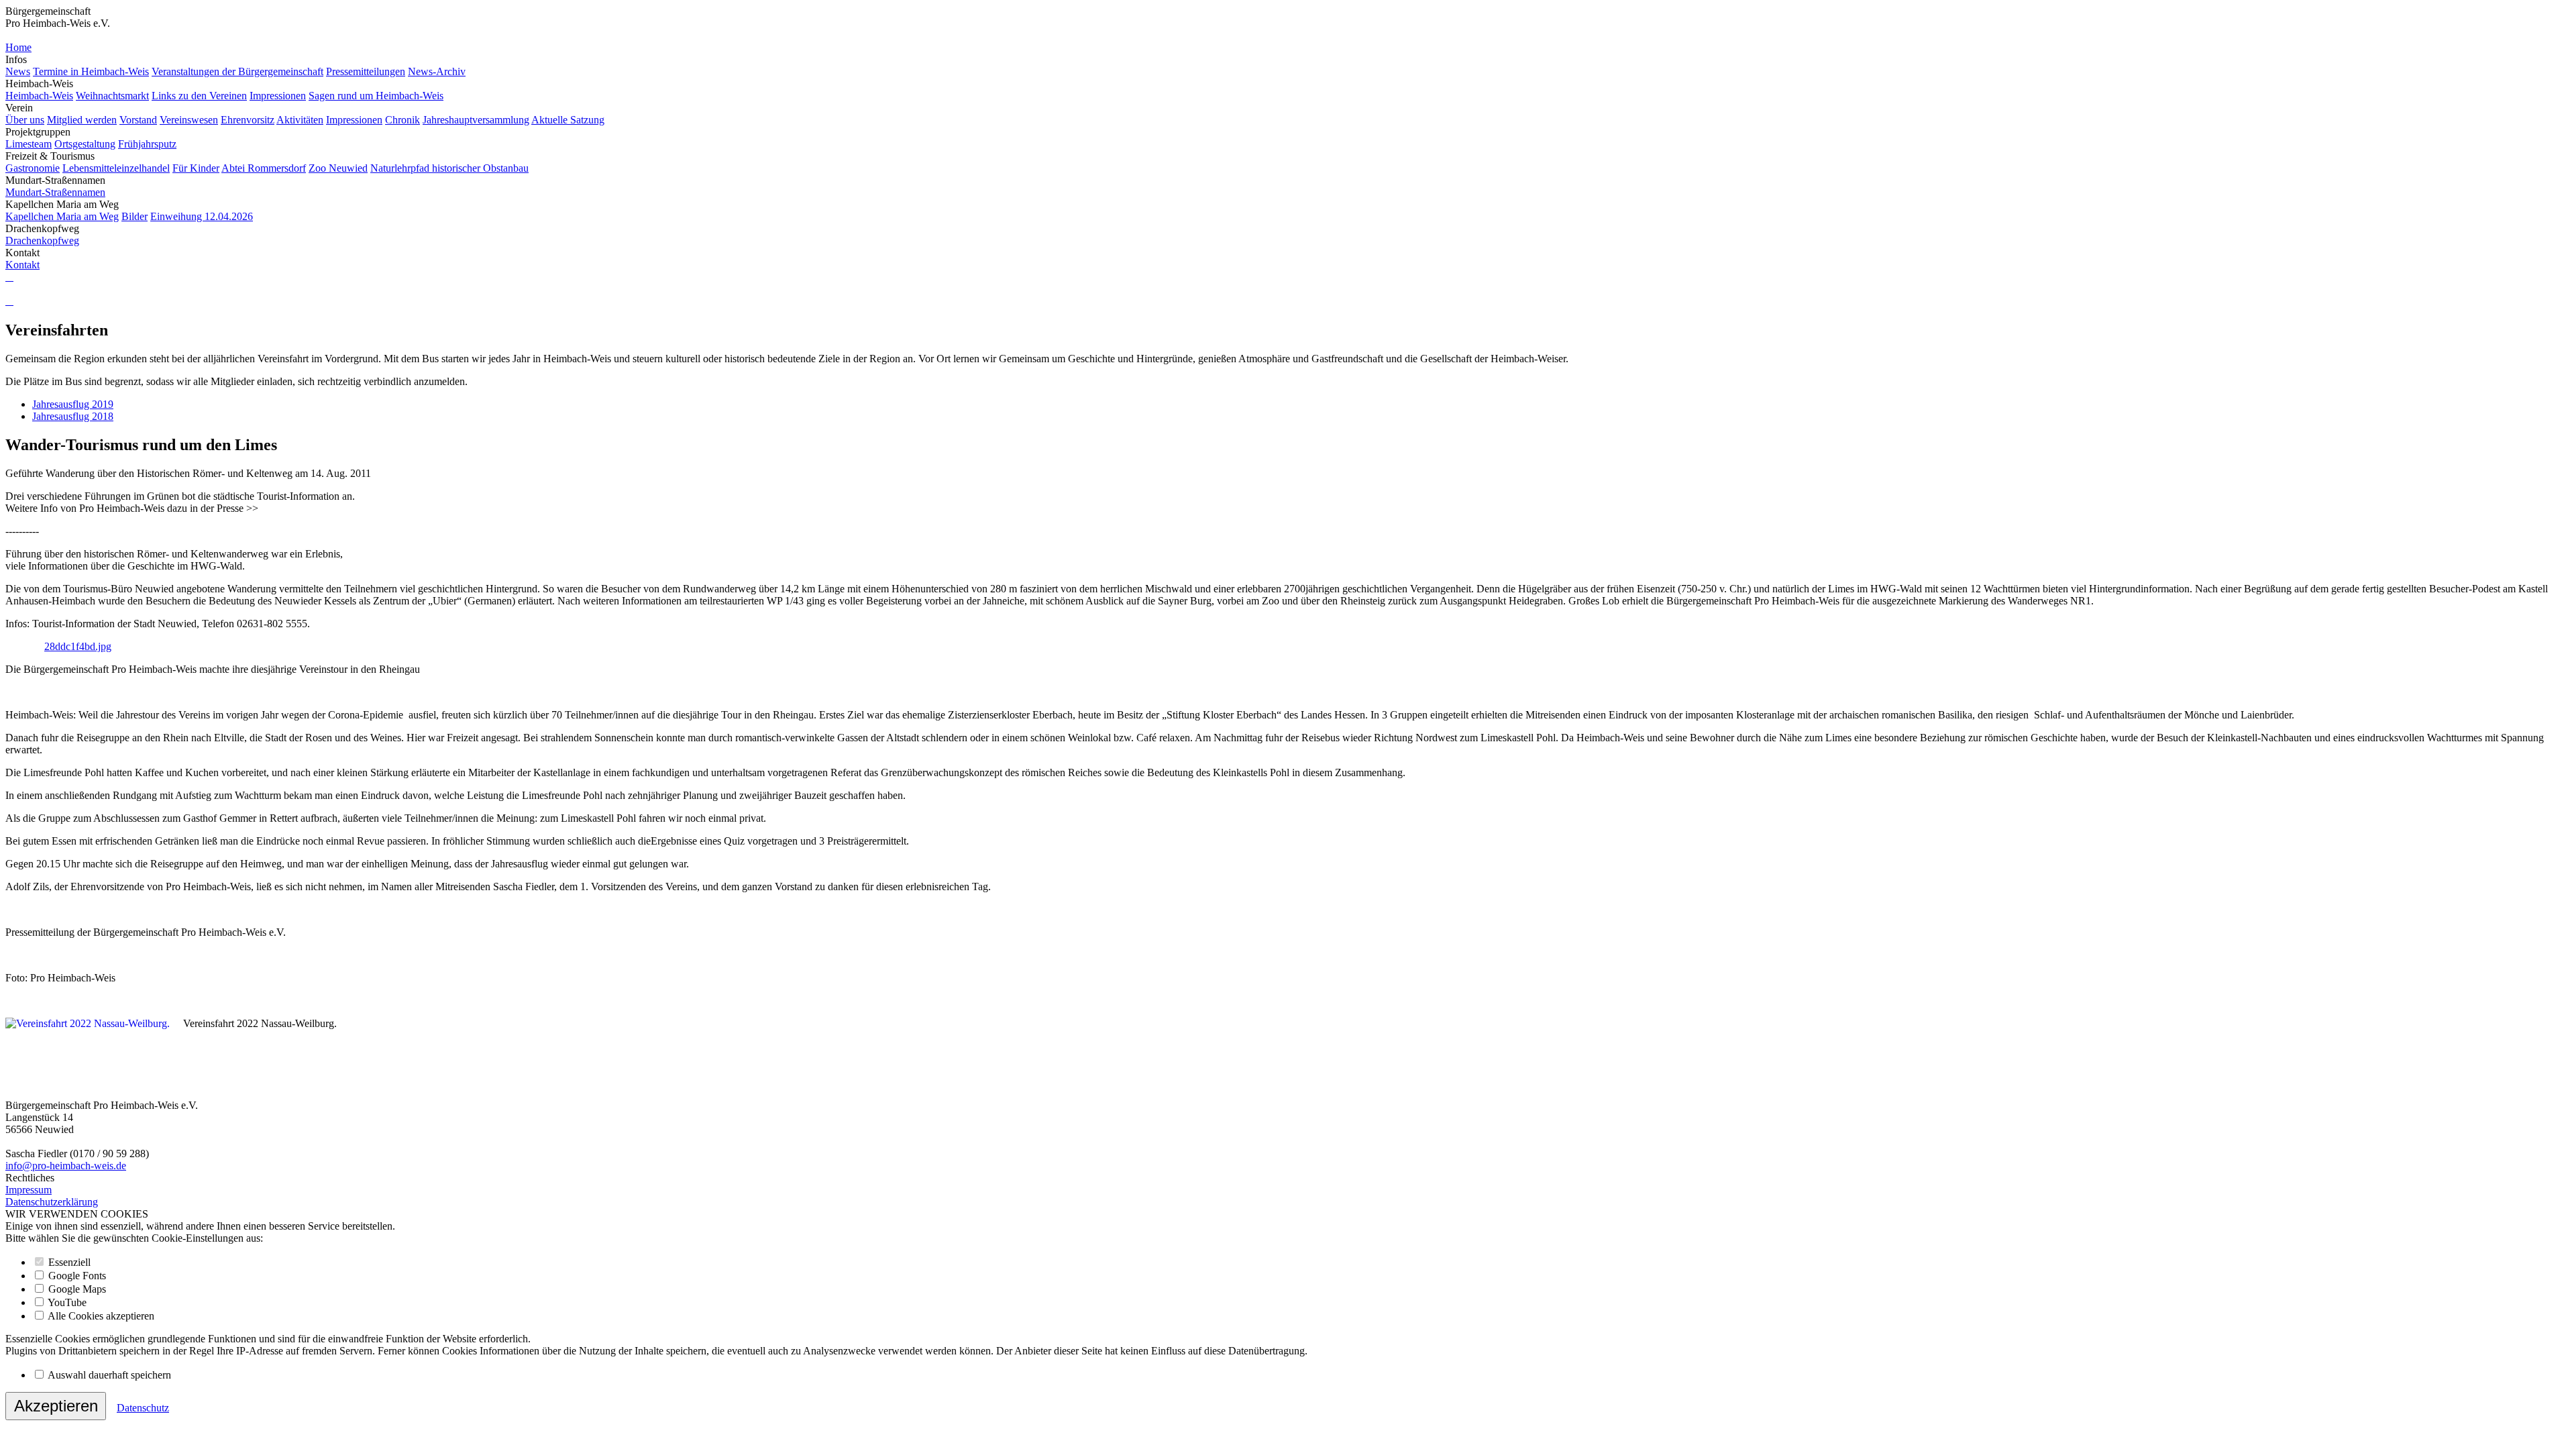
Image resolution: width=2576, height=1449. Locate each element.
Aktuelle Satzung (568, 120)
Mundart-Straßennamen (55, 192)
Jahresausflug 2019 (73, 404)
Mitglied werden (82, 120)
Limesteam (29, 144)
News (18, 71)
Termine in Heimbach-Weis (91, 71)
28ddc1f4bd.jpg (78, 646)
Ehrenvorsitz (248, 120)
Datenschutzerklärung (52, 1202)
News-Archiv (437, 71)
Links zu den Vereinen (199, 96)
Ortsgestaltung (85, 144)
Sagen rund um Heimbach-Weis (376, 96)
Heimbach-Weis (39, 96)
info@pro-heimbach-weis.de (66, 1166)
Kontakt (22, 265)
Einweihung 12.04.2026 (202, 216)
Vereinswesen (189, 120)
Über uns (25, 120)
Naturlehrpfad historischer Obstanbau (449, 168)
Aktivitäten (300, 120)
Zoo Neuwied (338, 168)
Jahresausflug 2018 (73, 416)
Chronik (402, 120)
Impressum (29, 1190)
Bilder (135, 216)
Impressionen (278, 96)
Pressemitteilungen (366, 71)
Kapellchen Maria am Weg (62, 216)
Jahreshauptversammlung (476, 120)
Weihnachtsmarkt (112, 96)
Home (18, 47)
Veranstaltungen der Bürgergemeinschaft (237, 71)
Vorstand (138, 120)
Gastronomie (33, 168)
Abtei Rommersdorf (264, 168)
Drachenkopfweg (42, 240)
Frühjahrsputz (147, 144)
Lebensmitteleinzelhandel (116, 168)
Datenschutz (143, 1408)
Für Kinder (196, 168)
